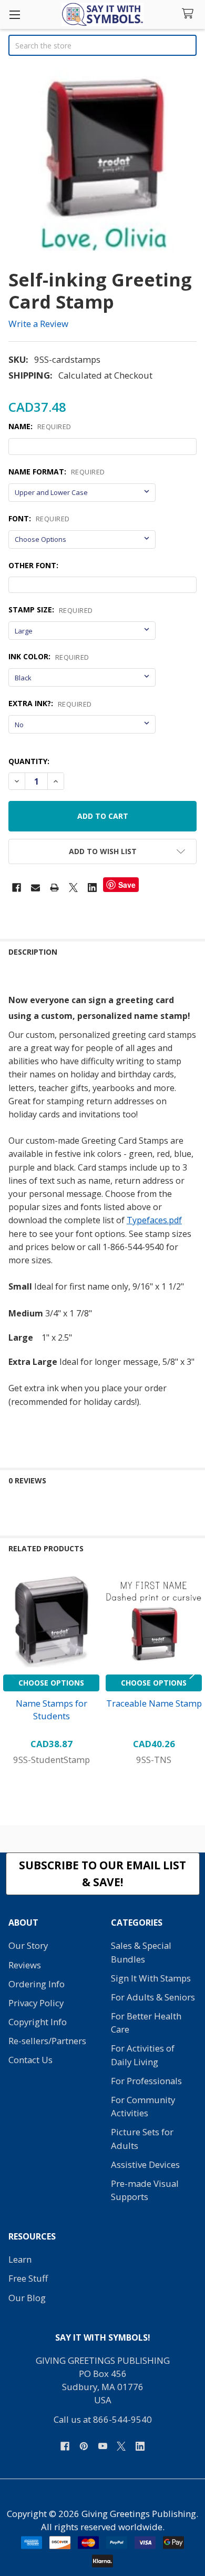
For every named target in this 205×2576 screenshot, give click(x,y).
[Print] (54, 888)
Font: (39, 519)
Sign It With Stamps (151, 1978)
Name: (40, 427)
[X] (73, 888)
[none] (102, 163)
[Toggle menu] (14, 14)
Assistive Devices (145, 2164)
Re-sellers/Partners (47, 2041)
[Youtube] (103, 2446)
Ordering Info (37, 1984)
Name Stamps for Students (52, 1710)
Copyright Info (38, 2022)
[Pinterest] (84, 2446)
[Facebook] (17, 888)
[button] (102, 851)
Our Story (28, 1945)
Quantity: (29, 761)
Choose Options (51, 1683)
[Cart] (190, 14)
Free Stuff (28, 2278)
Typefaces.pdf (154, 1220)
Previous (11, 1670)
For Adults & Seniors (153, 1997)
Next (194, 1670)
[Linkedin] (92, 888)
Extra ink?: (50, 704)
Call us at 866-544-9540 (103, 2419)
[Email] (35, 888)
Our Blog (27, 2298)
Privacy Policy (36, 2003)
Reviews (25, 1965)
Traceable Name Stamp (154, 1703)
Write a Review (38, 324)
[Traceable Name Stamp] (154, 1621)
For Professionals (146, 2081)
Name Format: (57, 472)
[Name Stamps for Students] (51, 1621)
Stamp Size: (51, 610)
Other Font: (33, 565)
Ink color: (49, 657)
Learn (20, 2259)
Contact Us (30, 2060)
